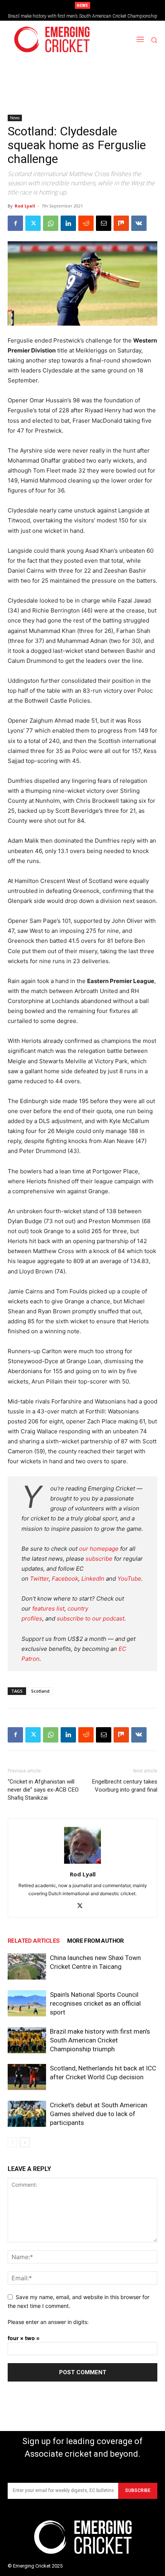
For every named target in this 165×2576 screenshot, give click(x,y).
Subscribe (138, 2490)
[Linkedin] (68, 223)
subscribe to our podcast (91, 1618)
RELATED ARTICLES (34, 1941)
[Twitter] (33, 223)
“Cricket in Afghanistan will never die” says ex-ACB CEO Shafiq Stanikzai (43, 1790)
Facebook (65, 1579)
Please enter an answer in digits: (48, 2322)
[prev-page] (12, 2142)
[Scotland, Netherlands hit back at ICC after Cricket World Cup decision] (27, 2077)
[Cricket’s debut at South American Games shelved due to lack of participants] (27, 2114)
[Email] (104, 223)
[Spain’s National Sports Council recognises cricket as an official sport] (27, 2004)
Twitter (39, 1579)
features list (48, 1608)
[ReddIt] (86, 223)
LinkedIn (93, 1579)
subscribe (99, 1559)
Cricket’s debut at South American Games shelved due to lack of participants (99, 2114)
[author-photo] (82, 1864)
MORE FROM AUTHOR (95, 1941)
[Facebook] (15, 223)
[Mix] (121, 223)
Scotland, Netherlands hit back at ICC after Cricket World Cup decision (83, 16)
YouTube (129, 1579)
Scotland (40, 1691)
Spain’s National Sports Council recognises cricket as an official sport (95, 2003)
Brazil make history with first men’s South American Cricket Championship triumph (100, 2040)
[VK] (139, 223)
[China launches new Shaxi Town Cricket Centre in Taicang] (27, 1967)
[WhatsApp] (51, 223)
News (15, 118)
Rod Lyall (25, 206)
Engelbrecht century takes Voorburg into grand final (125, 1786)
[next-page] (25, 2142)
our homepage (99, 1549)
